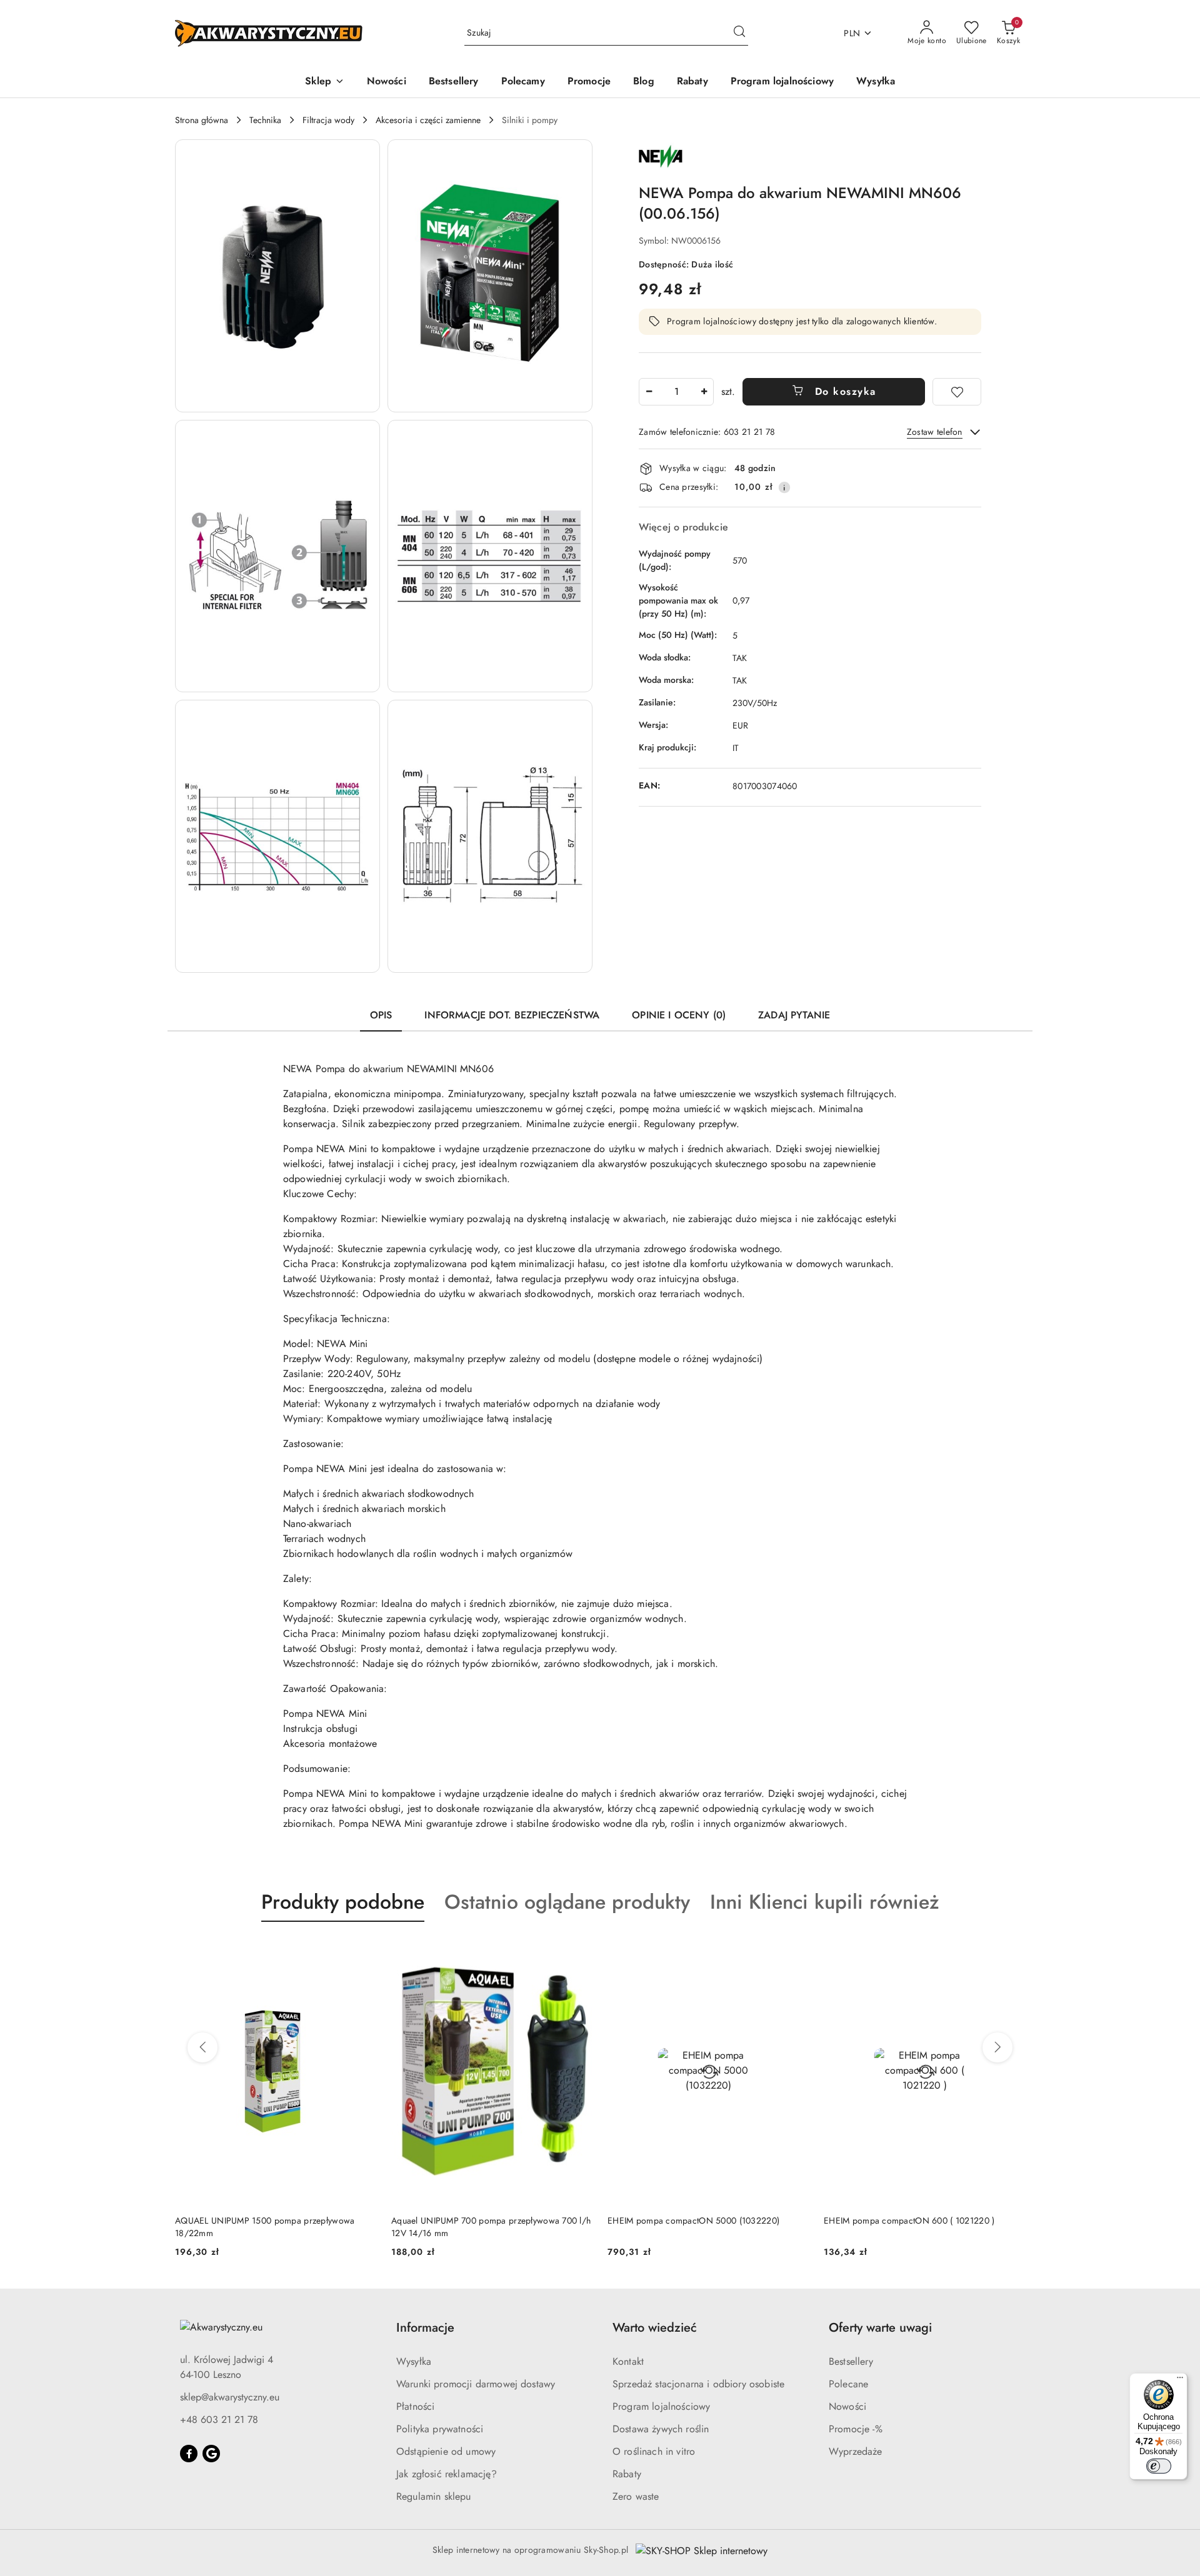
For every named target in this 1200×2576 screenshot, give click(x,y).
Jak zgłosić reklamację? (447, 2474)
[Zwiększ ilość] (704, 392)
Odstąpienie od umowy (446, 2451)
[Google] (211, 2454)
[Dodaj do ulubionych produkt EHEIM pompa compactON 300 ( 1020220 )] (1011, 1951)
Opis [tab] (381, 1015)
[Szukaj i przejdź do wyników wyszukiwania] (739, 33)
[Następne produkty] (997, 2047)
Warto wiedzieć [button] (655, 2328)
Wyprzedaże (856, 2451)
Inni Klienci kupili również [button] (825, 1902)
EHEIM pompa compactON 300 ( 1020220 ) (910, 2220)
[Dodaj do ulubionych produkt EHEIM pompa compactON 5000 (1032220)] (578, 1951)
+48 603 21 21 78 (219, 2419)
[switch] (1159, 2466)
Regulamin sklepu (434, 2496)
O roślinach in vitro (654, 2451)
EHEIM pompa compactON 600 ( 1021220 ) (693, 2220)
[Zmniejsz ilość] (649, 392)
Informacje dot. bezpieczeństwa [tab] (512, 1015)
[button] (325, 82)
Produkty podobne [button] (343, 1902)
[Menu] (1180, 2380)
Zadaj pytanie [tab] (794, 1015)
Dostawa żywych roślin (661, 2429)
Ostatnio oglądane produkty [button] (567, 1902)
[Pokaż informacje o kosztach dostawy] (784, 487)
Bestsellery (851, 2361)
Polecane (848, 2384)
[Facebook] (189, 2454)
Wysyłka (414, 2361)
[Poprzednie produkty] (202, 2047)
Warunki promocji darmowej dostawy (476, 2384)
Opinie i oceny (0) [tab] (679, 1015)
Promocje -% (856, 2429)
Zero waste (636, 2496)
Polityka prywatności (440, 2429)
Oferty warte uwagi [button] (880, 2328)
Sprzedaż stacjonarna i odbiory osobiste (698, 2384)
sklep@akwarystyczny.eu (230, 2397)
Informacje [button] (425, 2328)
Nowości (847, 2406)
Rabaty (627, 2474)
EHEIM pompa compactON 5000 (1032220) (477, 2220)
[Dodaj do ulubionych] (957, 392)
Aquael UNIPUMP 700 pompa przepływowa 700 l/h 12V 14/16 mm (275, 2227)
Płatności (415, 2406)
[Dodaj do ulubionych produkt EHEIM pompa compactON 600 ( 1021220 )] (794, 1951)
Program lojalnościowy (661, 2406)
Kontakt (628, 2361)
